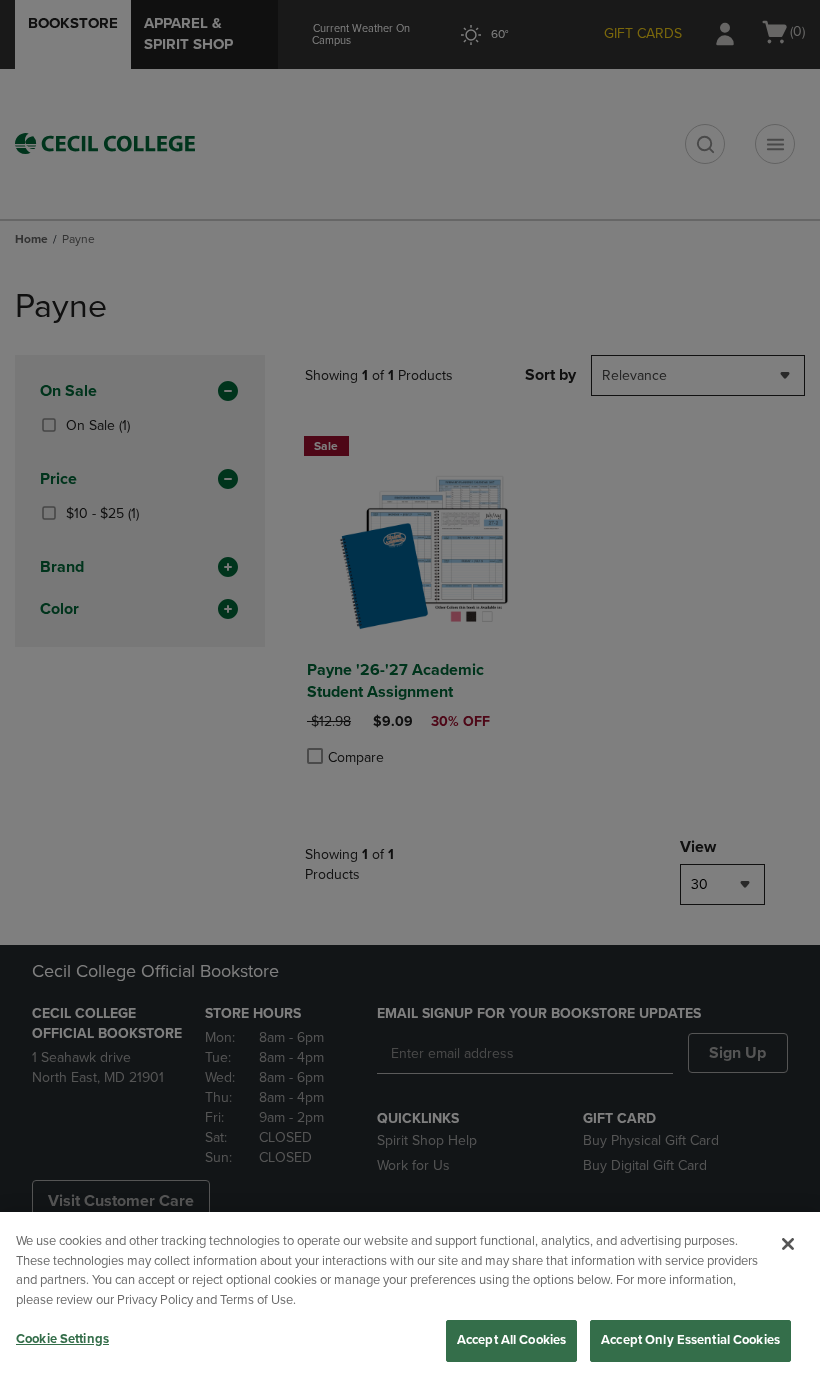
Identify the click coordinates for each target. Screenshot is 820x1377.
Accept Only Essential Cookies (690, 1340)
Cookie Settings (62, 1339)
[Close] (788, 1244)
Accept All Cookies (511, 1340)
